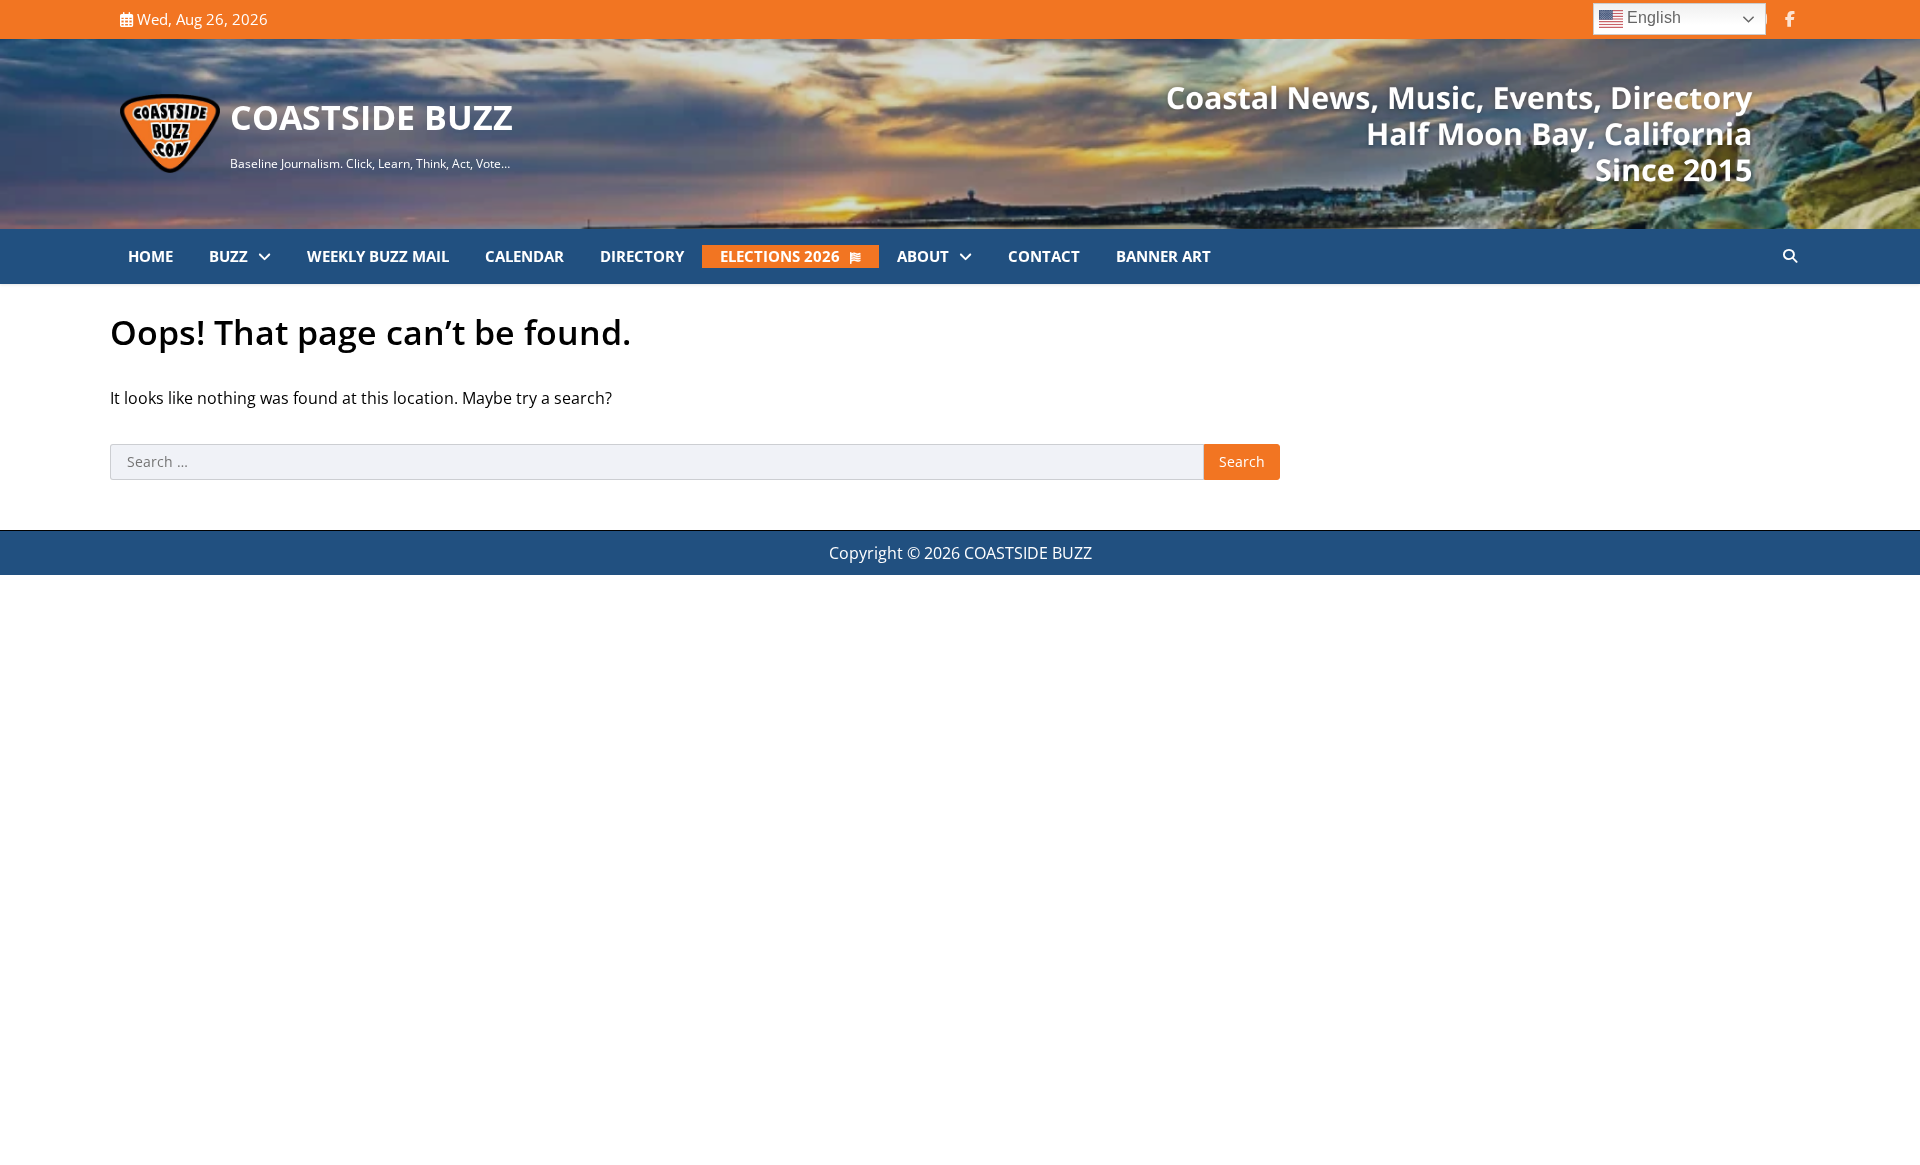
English (1652, 17)
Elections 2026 (780, 256)
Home (150, 256)
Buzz (228, 256)
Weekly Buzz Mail (378, 256)
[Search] (1790, 256)
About (923, 256)
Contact (1044, 256)
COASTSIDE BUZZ (371, 117)
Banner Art (1163, 256)
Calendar (524, 256)
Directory (642, 256)
